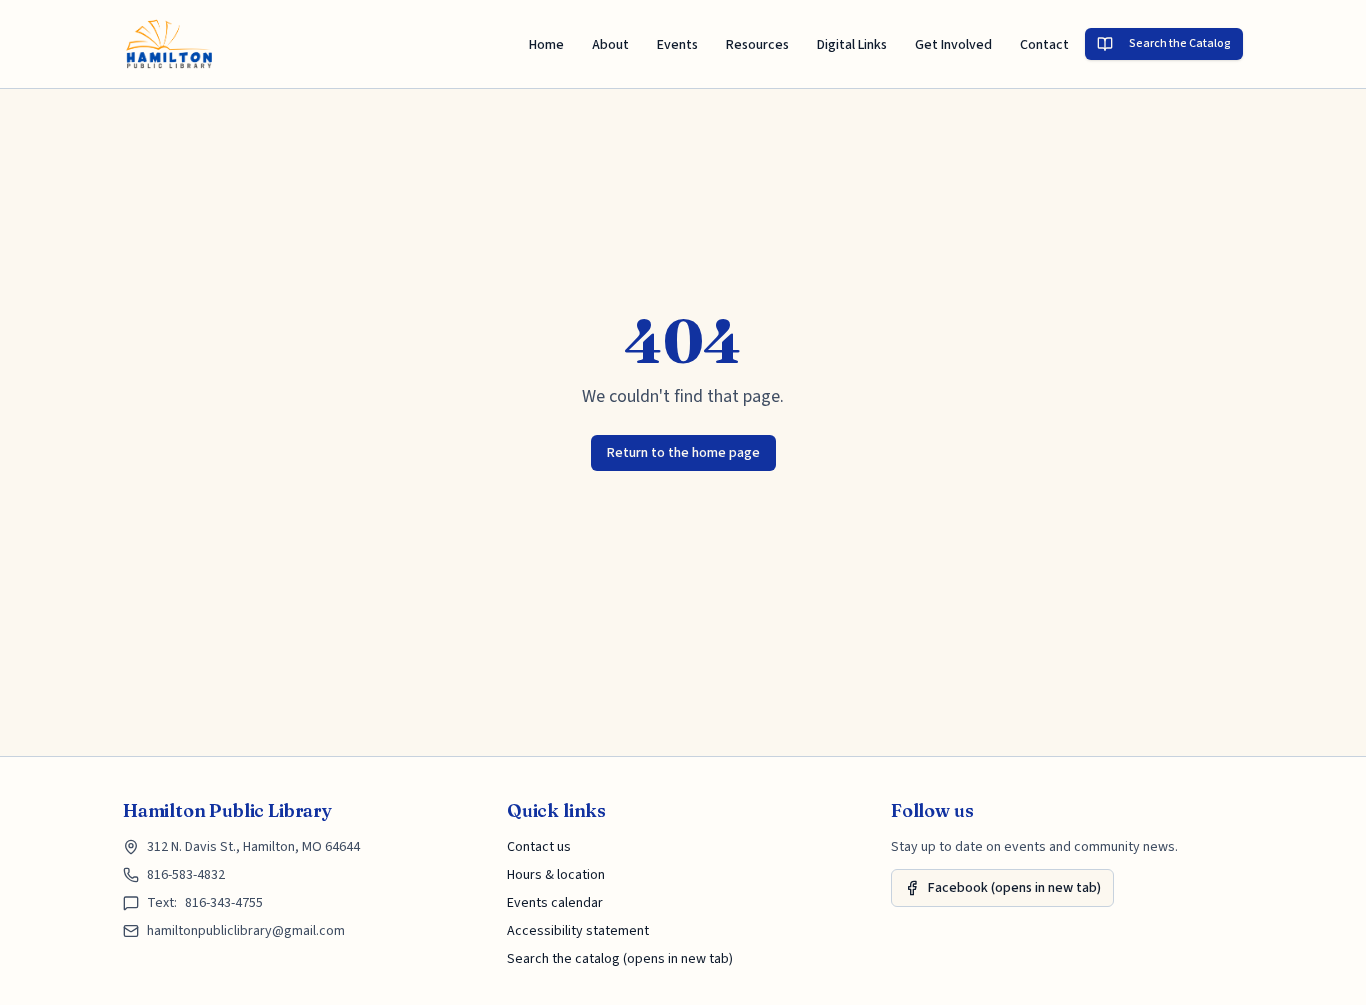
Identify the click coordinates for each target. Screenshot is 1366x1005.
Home (546, 45)
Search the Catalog (1180, 43)
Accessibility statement (578, 931)
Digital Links (852, 45)
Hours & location (556, 875)
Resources (757, 45)
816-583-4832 (186, 875)
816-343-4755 (224, 903)
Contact (1044, 45)
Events (677, 45)
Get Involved (953, 45)
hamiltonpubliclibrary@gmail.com (246, 931)
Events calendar (555, 903)
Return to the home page (683, 453)
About (610, 45)
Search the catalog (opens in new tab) (620, 959)
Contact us (539, 847)
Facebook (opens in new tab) (1014, 888)
